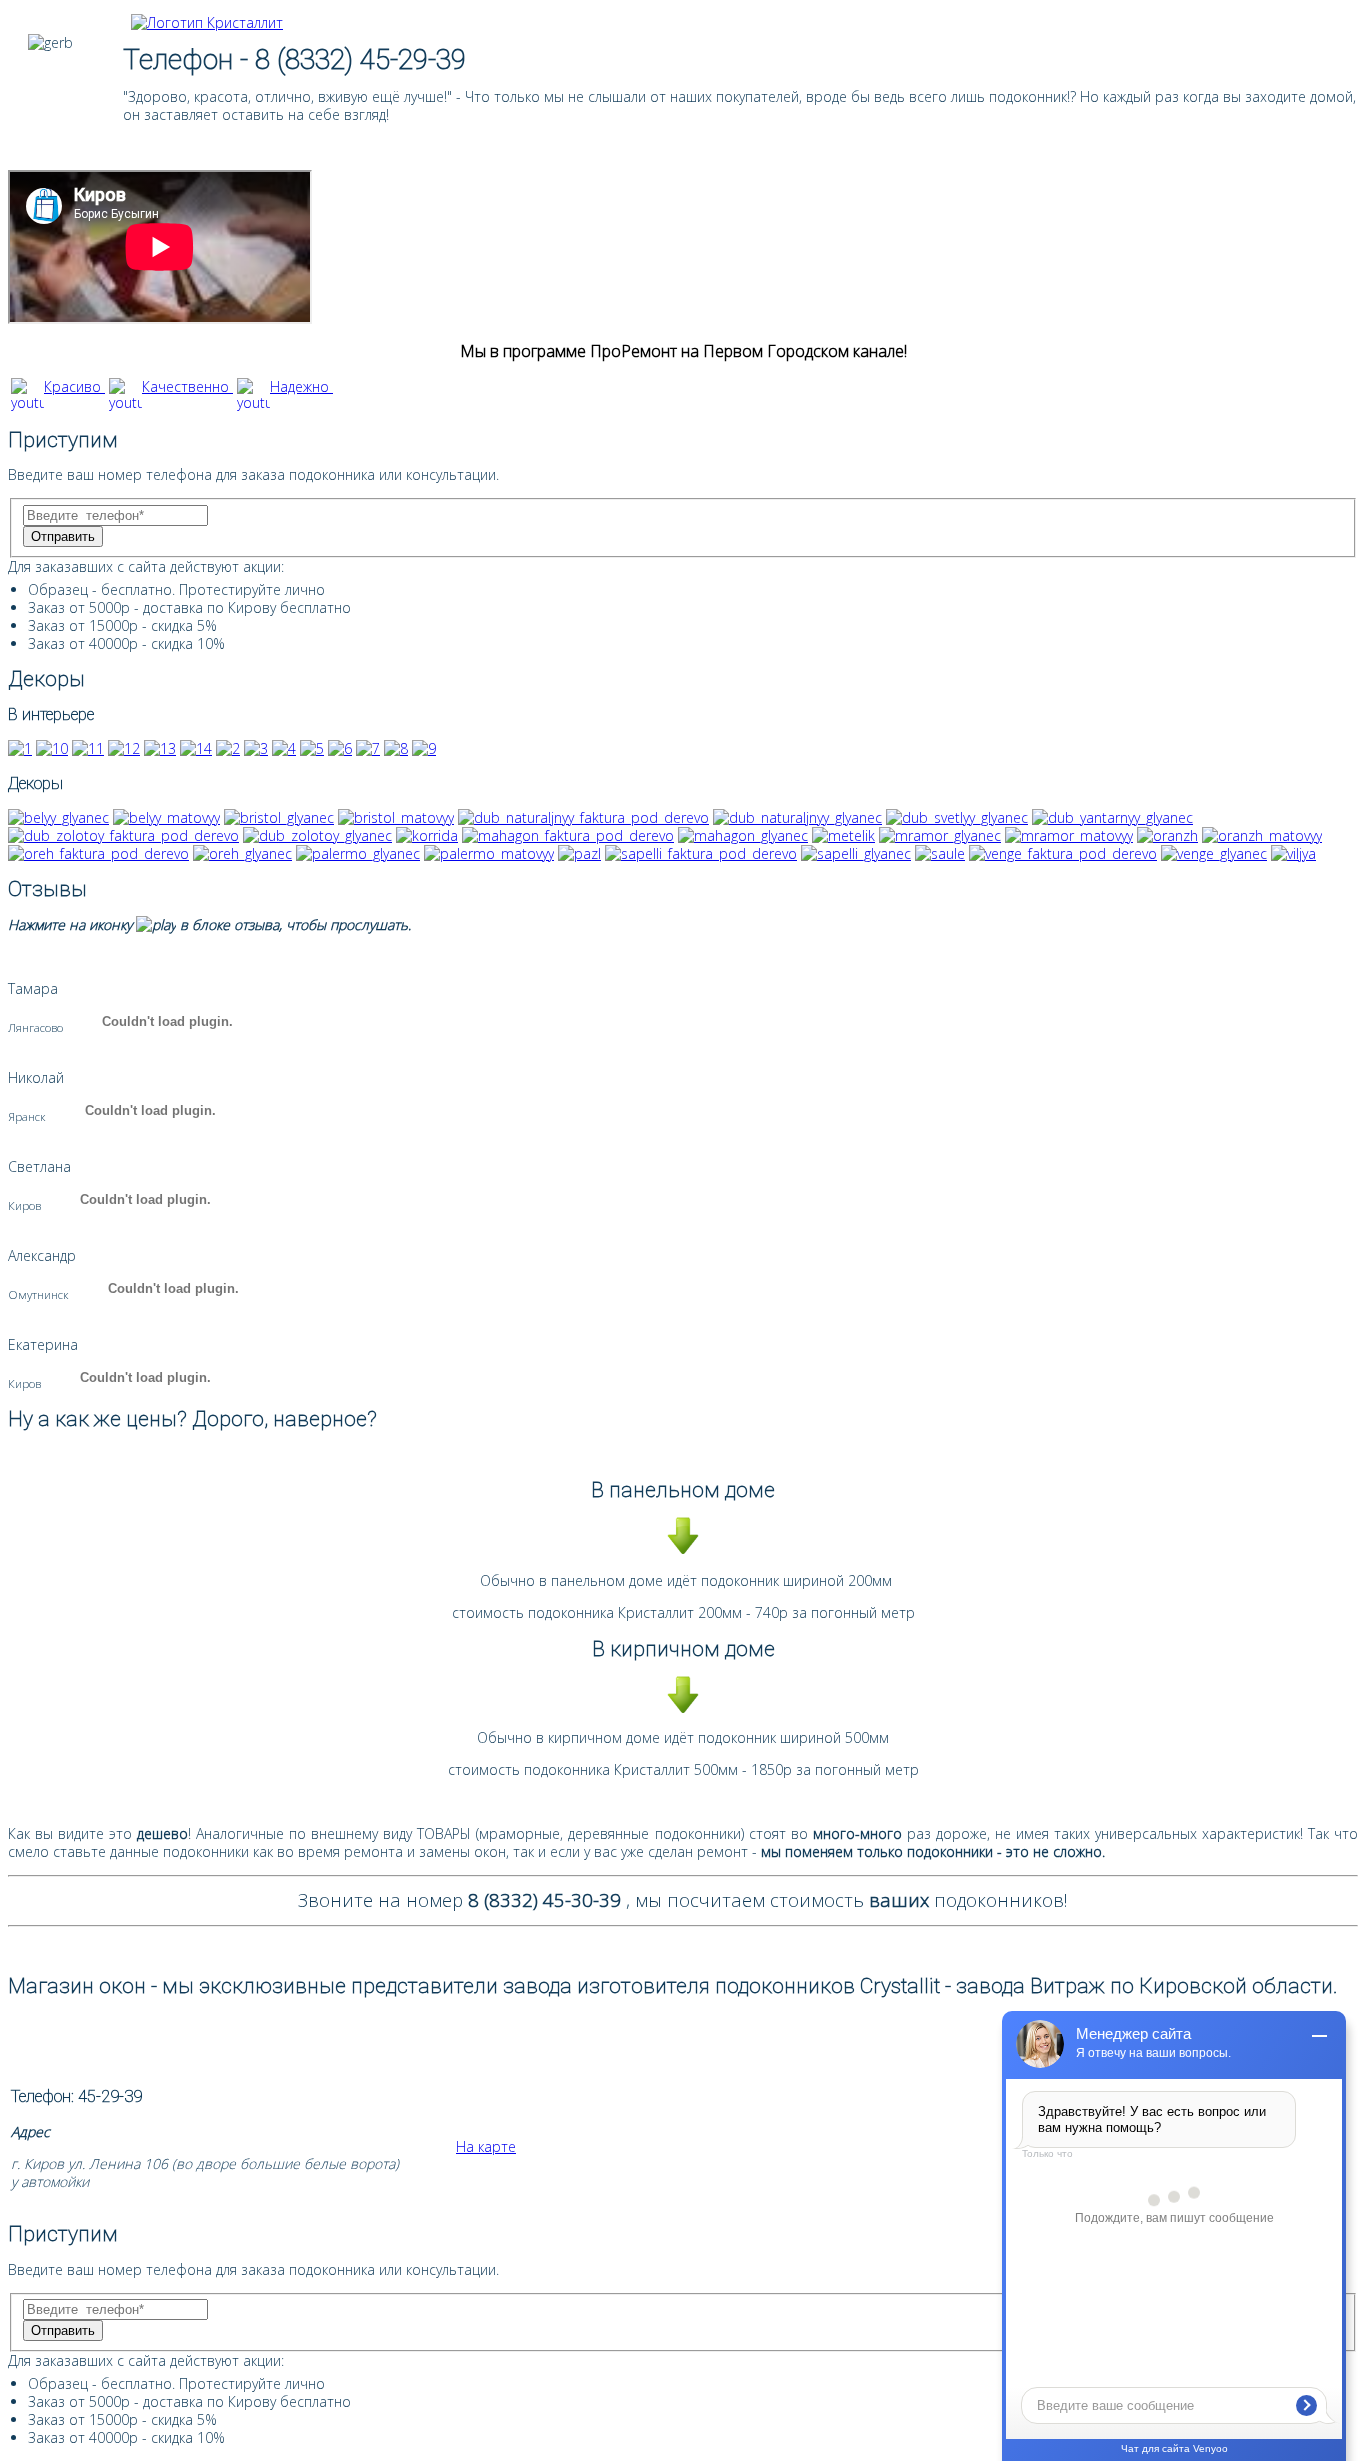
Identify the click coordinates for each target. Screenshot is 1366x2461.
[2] (228, 748)
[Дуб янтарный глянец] (1112, 817)
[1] (20, 748)
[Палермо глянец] (358, 853)
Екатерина (43, 1344)
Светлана (39, 1166)
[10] (52, 748)
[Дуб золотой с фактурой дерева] (123, 835)
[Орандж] (1167, 835)
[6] (340, 748)
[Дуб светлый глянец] (957, 817)
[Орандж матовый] (1262, 835)
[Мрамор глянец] (940, 835)
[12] (124, 748)
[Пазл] (579, 853)
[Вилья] (1293, 853)
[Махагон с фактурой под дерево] (568, 835)
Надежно (301, 386)
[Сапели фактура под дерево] (701, 853)
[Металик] (843, 835)
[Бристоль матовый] (396, 817)
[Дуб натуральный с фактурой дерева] (583, 817)
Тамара (33, 988)
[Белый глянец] (58, 817)
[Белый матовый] (166, 817)
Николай (36, 1077)
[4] (284, 748)
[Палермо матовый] (489, 853)
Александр (42, 1255)
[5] (312, 748)
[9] (424, 748)
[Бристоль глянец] (279, 817)
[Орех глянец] (242, 853)
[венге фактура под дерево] (1063, 853)
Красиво (74, 386)
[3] (256, 748)
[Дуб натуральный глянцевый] (797, 817)
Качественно (187, 386)
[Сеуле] (940, 853)
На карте (486, 2146)
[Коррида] (427, 835)
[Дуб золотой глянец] (317, 835)
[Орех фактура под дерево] (98, 853)
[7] (368, 748)
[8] (396, 748)
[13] (160, 748)
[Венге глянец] (1214, 853)
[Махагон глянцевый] (743, 835)
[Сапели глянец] (856, 853)
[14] (196, 748)
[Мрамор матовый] (1069, 835)
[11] (88, 748)
